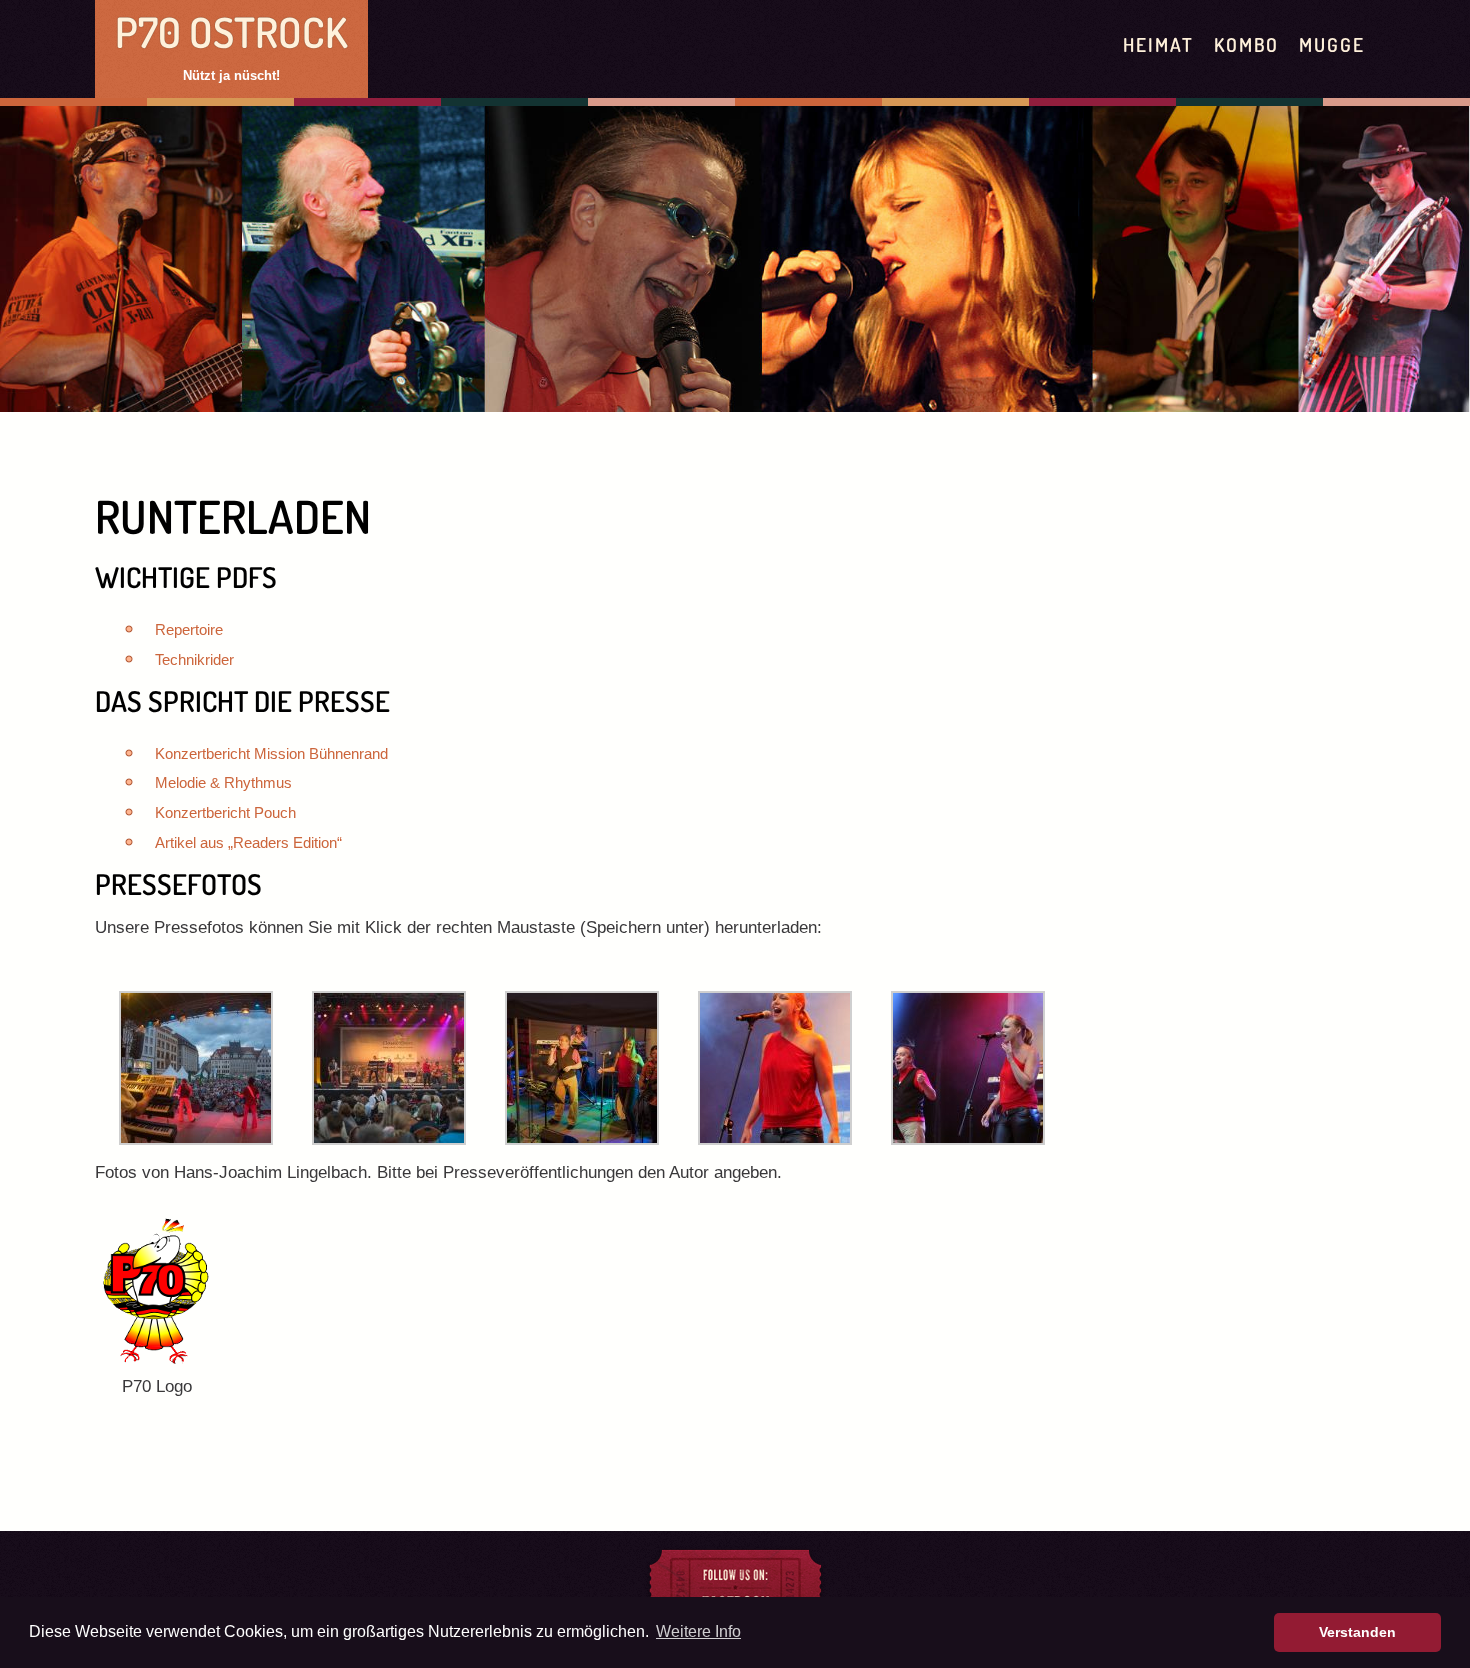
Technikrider (194, 659)
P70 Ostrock (231, 31)
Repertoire (189, 629)
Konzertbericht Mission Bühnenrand (271, 753)
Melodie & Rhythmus (223, 782)
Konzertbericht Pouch (225, 812)
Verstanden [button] (1357, 1632)
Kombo (1247, 44)
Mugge (1332, 44)
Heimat (1158, 44)
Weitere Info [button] (698, 1631)
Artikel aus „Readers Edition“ (248, 842)
